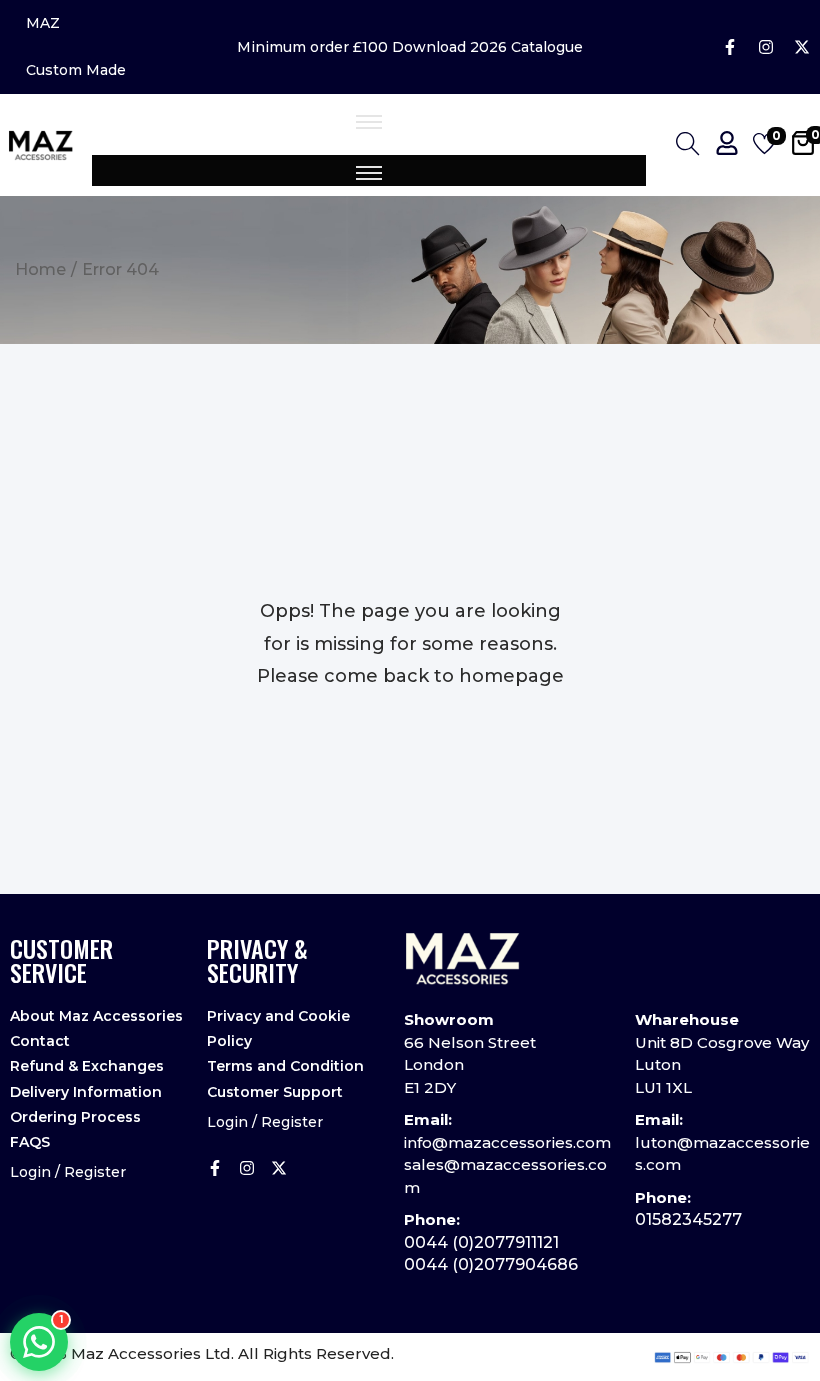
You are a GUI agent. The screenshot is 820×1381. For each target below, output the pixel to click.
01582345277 (688, 1219)
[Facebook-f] (730, 47)
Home (40, 269)
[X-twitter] (802, 47)
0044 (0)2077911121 (481, 1242)
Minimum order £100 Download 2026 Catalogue (410, 47)
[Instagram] (766, 47)
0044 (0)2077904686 (491, 1264)
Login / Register (68, 1172)
